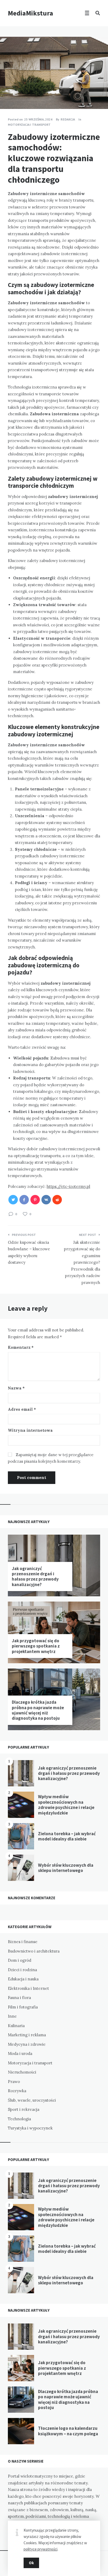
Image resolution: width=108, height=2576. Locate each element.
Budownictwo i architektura (34, 1951)
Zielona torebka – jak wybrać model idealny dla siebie (67, 1836)
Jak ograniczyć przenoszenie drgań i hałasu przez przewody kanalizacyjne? (35, 1576)
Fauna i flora (19, 1998)
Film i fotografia (23, 2007)
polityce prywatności (40, 2549)
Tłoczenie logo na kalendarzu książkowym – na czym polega (68, 2431)
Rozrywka (17, 2091)
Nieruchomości (22, 2072)
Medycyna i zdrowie (27, 2044)
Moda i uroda (20, 2053)
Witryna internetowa (30, 1430)
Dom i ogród (20, 1960)
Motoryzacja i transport (29, 125)
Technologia (19, 2119)
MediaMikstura (31, 13)
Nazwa (16, 1388)
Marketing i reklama (27, 2035)
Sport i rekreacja (24, 2109)
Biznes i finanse (23, 1942)
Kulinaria (16, 2026)
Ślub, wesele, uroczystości (32, 2100)
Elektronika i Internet (28, 1988)
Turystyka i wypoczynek (30, 2128)
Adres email (22, 1409)
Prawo (14, 2082)
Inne (12, 2016)
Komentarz (21, 1347)
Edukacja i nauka (23, 1979)
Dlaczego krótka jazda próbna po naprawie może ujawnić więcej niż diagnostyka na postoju (38, 1710)
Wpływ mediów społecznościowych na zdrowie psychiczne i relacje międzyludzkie (66, 1805)
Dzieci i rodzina (22, 1970)
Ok (31, 2563)
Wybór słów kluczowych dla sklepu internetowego (66, 1868)
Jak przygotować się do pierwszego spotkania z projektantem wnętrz (36, 1646)
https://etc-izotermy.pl (68, 1186)
